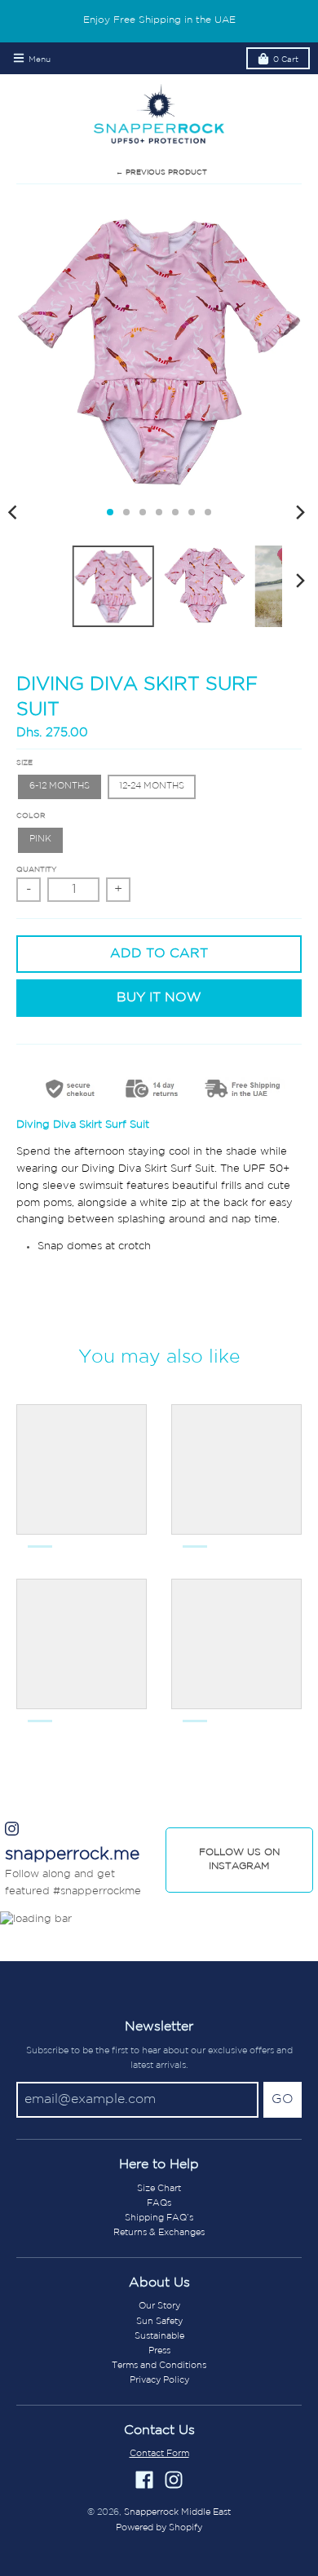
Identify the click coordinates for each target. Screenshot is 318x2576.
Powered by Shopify (159, 2528)
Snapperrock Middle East (177, 2512)
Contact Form (159, 2454)
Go (283, 2100)
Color (31, 816)
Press (159, 2351)
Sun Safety (159, 2322)
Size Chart (159, 2189)
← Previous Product (161, 172)
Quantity (36, 870)
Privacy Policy (159, 2380)
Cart (286, 60)
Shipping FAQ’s (159, 2218)
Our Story (159, 2306)
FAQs (159, 2203)
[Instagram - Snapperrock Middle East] (174, 2480)
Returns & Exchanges (159, 2233)
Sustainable (159, 2336)
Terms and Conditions (159, 2366)
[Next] (300, 512)
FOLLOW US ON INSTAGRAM (239, 1860)
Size (24, 763)
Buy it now (159, 998)
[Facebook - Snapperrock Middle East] (144, 2480)
